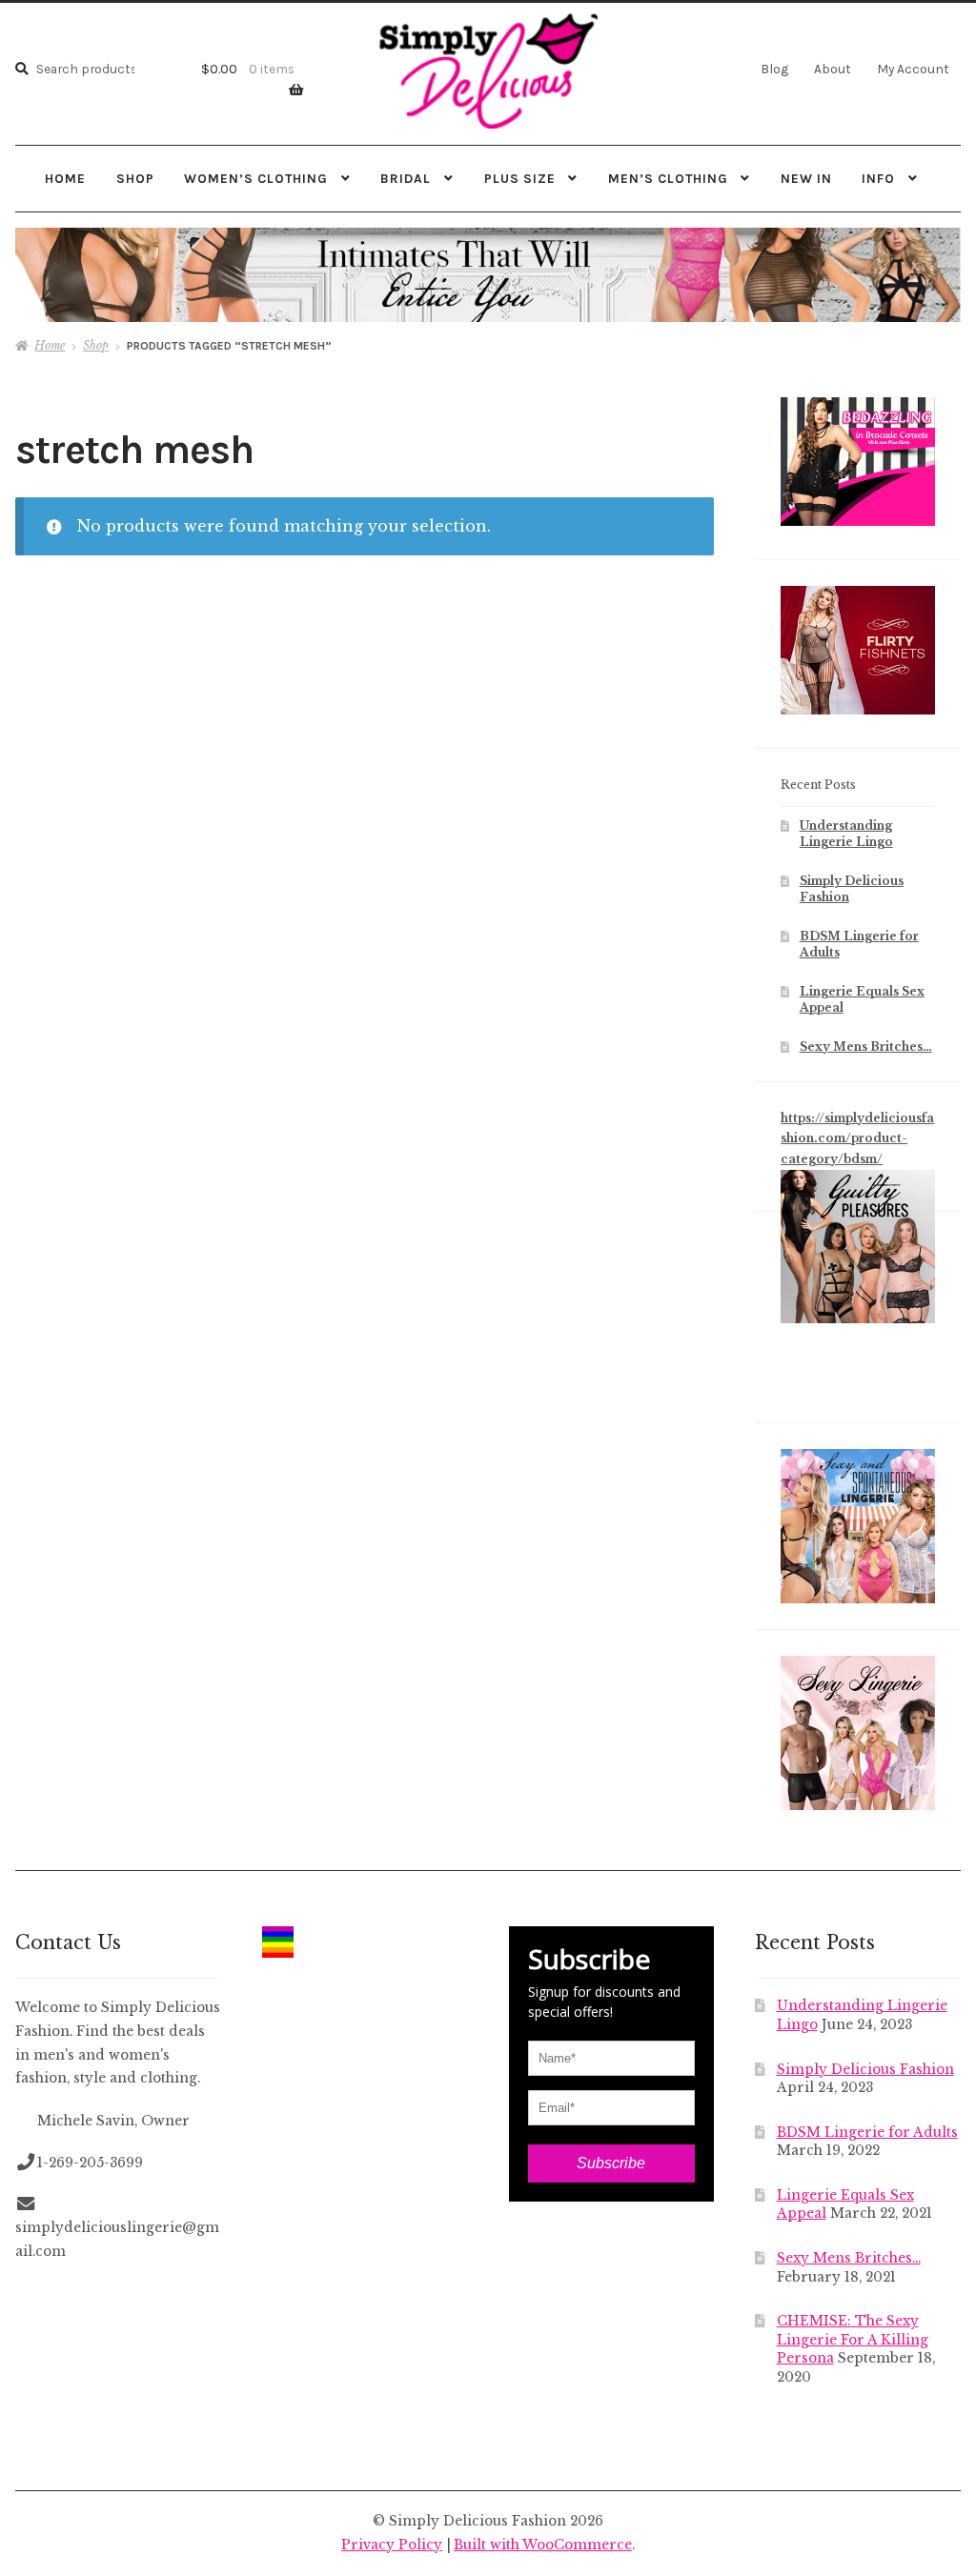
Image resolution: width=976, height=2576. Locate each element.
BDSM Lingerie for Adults (867, 2133)
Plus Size (520, 178)
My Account (913, 69)
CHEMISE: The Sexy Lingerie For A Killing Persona (853, 2340)
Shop (135, 178)
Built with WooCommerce (543, 2545)
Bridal (406, 178)
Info (878, 178)
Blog (774, 69)
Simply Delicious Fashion (865, 2070)
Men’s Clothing (668, 178)
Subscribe (611, 2163)
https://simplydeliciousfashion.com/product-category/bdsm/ (857, 1138)
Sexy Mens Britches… (866, 1046)
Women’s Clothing (256, 178)
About (833, 69)
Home (65, 178)
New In (806, 178)
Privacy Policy (392, 2545)
